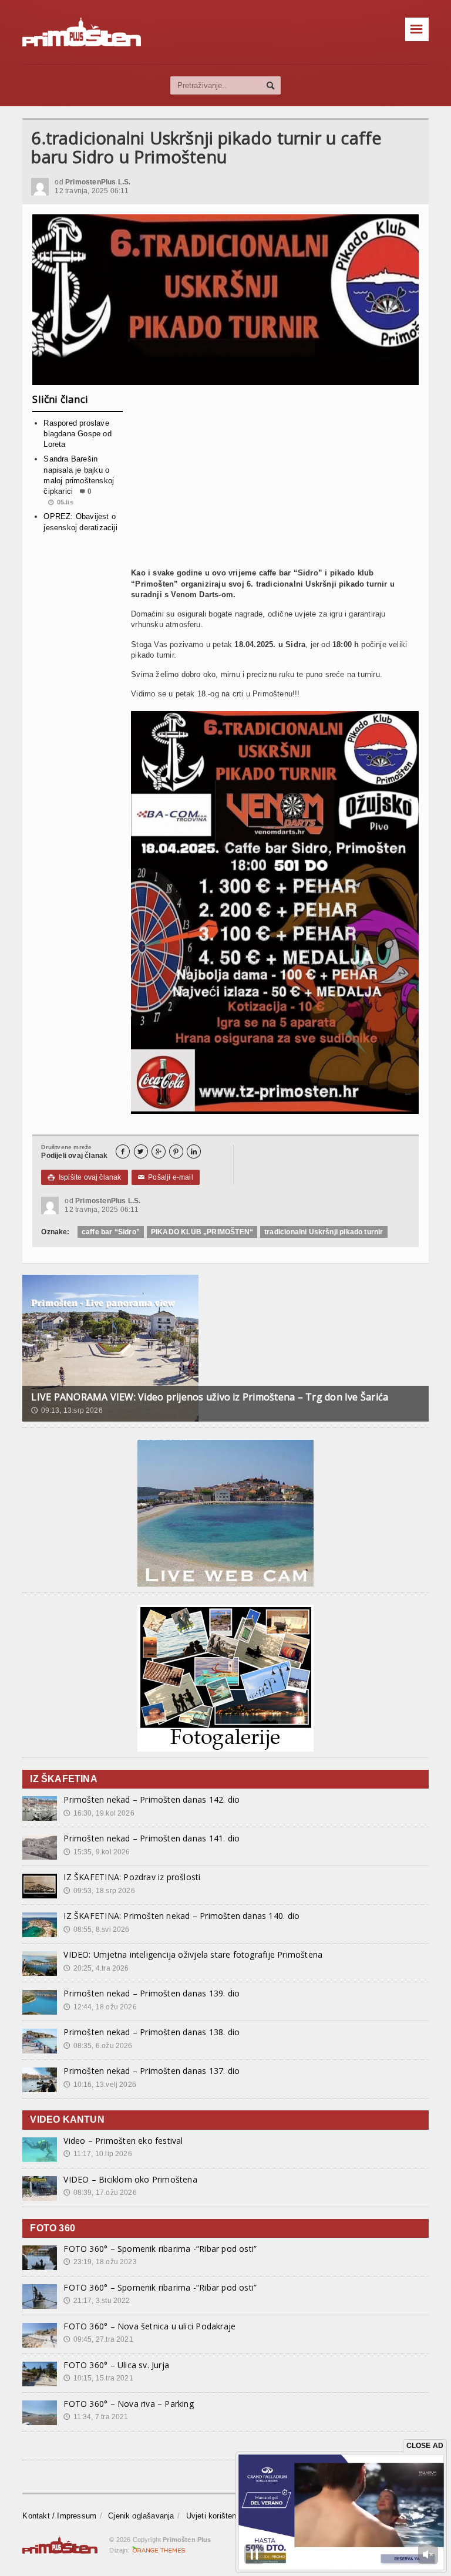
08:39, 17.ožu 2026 (100, 2193)
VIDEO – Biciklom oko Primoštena (130, 2179)
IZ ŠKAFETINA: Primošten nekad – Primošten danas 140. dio (181, 1916)
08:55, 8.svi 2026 (96, 1930)
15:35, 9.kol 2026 (97, 1852)
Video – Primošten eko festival (123, 2141)
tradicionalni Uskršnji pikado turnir (324, 1232)
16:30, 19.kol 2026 (99, 1813)
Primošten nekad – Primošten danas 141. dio (152, 1838)
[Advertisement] (275, 481)
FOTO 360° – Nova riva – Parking (129, 2404)
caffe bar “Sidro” (111, 1232)
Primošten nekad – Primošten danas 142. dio (152, 1799)
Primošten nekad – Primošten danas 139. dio (152, 1993)
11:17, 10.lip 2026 (97, 2154)
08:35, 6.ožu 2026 (98, 2046)
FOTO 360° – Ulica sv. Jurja (116, 2365)
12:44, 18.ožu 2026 (100, 2007)
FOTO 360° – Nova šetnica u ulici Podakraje (149, 2326)
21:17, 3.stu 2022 (97, 2301)
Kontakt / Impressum (59, 2516)
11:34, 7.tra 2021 (96, 2417)
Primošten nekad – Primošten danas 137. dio (152, 2071)
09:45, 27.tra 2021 (98, 2339)
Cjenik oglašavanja (141, 2516)
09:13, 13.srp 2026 (67, 1410)
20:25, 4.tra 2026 (96, 1968)
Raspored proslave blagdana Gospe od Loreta (77, 434)
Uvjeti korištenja (214, 2516)
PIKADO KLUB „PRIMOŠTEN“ (202, 1232)
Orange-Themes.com (159, 2550)
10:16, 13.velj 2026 (100, 2085)
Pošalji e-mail (166, 1177)
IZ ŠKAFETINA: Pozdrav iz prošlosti (132, 1877)
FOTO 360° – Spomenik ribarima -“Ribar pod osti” (160, 2249)
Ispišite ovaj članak (84, 1177)
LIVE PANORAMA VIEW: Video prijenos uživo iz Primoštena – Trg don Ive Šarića (210, 1397)
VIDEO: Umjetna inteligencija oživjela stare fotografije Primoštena (193, 1954)
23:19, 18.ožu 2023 (100, 2262)
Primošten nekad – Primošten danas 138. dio (152, 2032)
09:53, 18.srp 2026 (99, 1891)
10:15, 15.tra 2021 (98, 2378)
